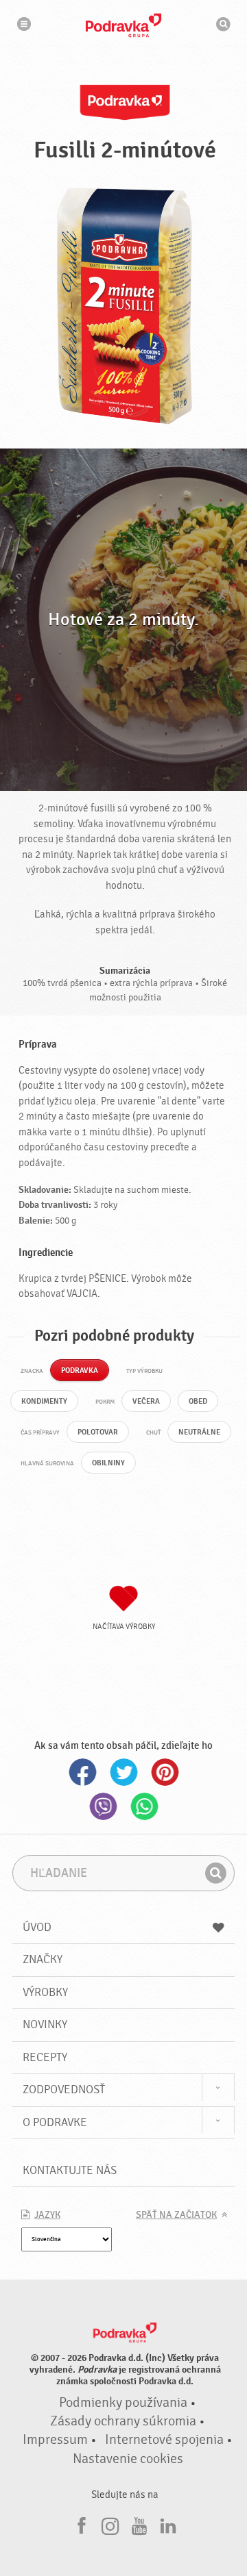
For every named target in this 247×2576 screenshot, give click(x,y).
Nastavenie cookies (128, 2459)
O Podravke (55, 2122)
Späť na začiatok (176, 2215)
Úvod (37, 1927)
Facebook (82, 1772)
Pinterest (165, 1772)
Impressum (55, 2440)
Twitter (123, 1772)
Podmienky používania (123, 2403)
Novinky (45, 2024)
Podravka (123, 25)
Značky (43, 1959)
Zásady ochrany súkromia (123, 2421)
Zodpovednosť (64, 2089)
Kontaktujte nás (70, 2170)
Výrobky (45, 1992)
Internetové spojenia (164, 2440)
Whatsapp (144, 1806)
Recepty (45, 2057)
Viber (103, 1806)
